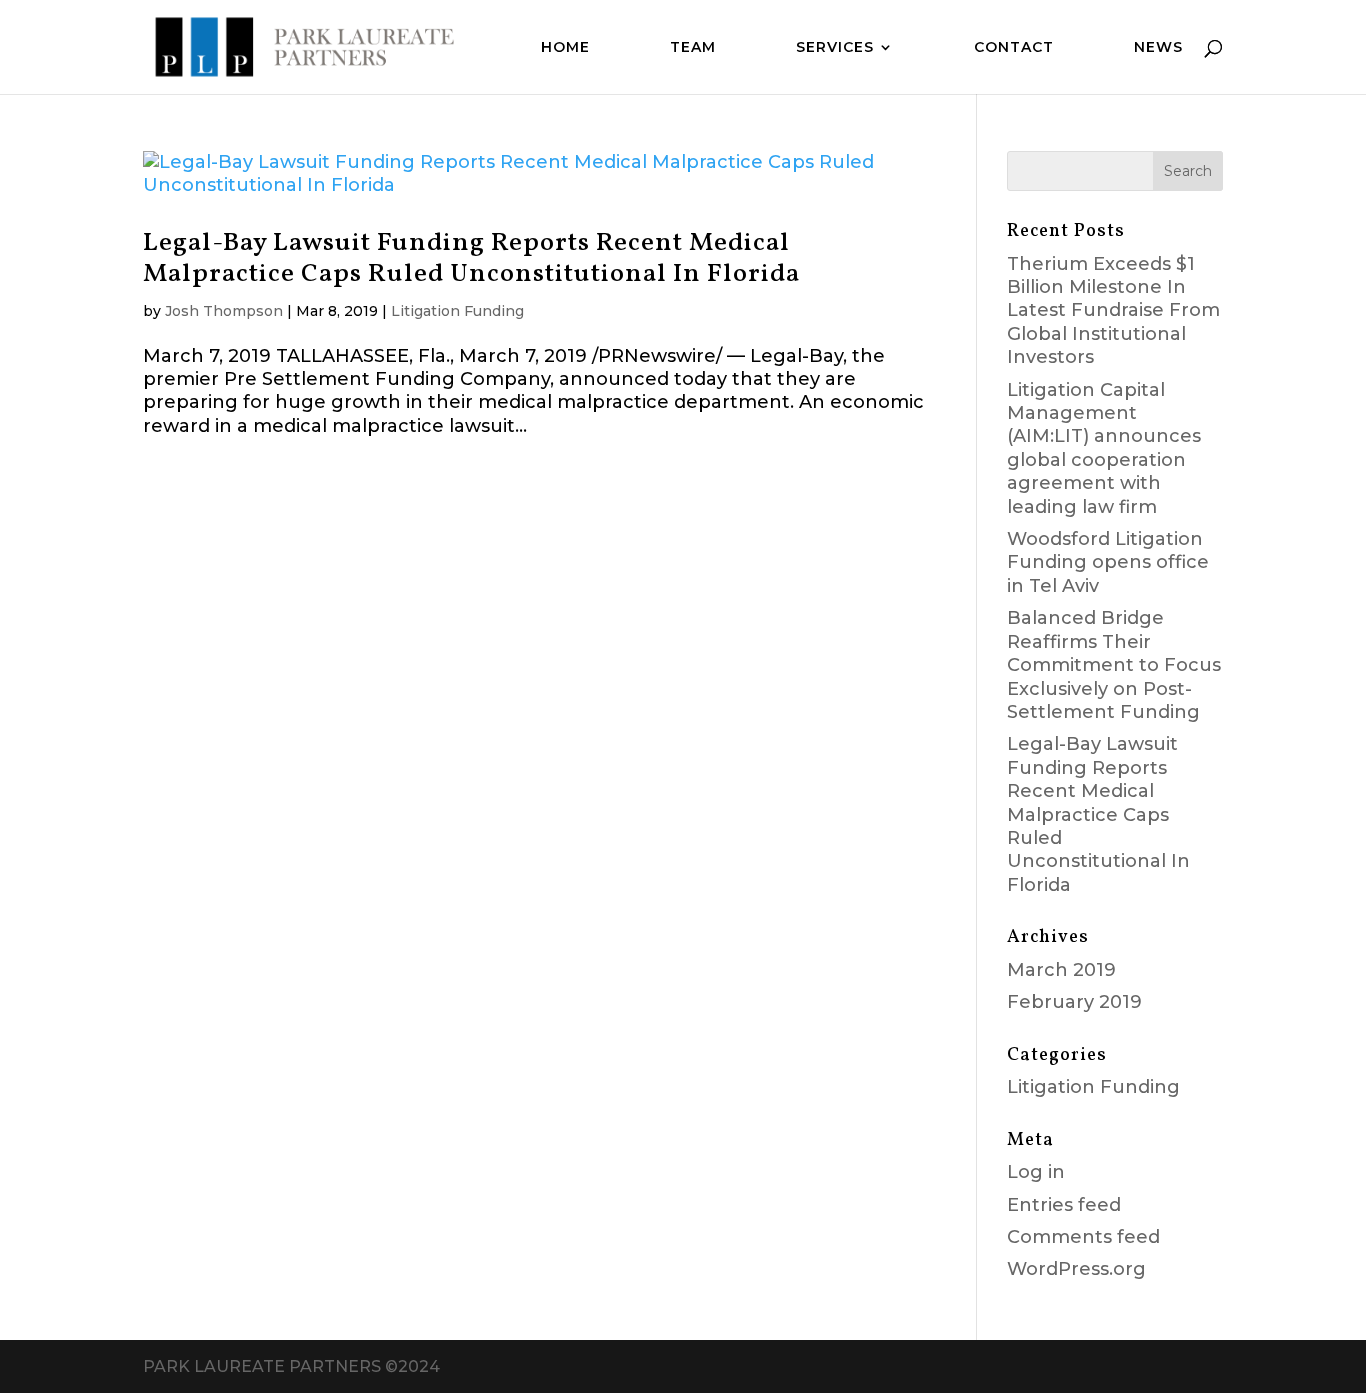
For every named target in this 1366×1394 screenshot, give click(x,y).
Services (835, 48)
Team (693, 48)
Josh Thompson (224, 311)
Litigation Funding (457, 311)
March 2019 (1061, 970)
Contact (1014, 48)
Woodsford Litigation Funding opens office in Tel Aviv (1108, 562)
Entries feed (1064, 1205)
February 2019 (1074, 1002)
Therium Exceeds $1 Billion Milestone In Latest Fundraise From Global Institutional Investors (1113, 311)
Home (565, 48)
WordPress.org (1076, 1269)
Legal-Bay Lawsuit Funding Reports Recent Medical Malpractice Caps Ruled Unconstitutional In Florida (471, 258)
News (1158, 48)
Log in (1036, 1172)
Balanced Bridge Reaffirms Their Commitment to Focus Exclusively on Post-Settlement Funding (1114, 665)
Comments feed (1083, 1237)
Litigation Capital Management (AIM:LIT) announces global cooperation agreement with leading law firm (1104, 448)
